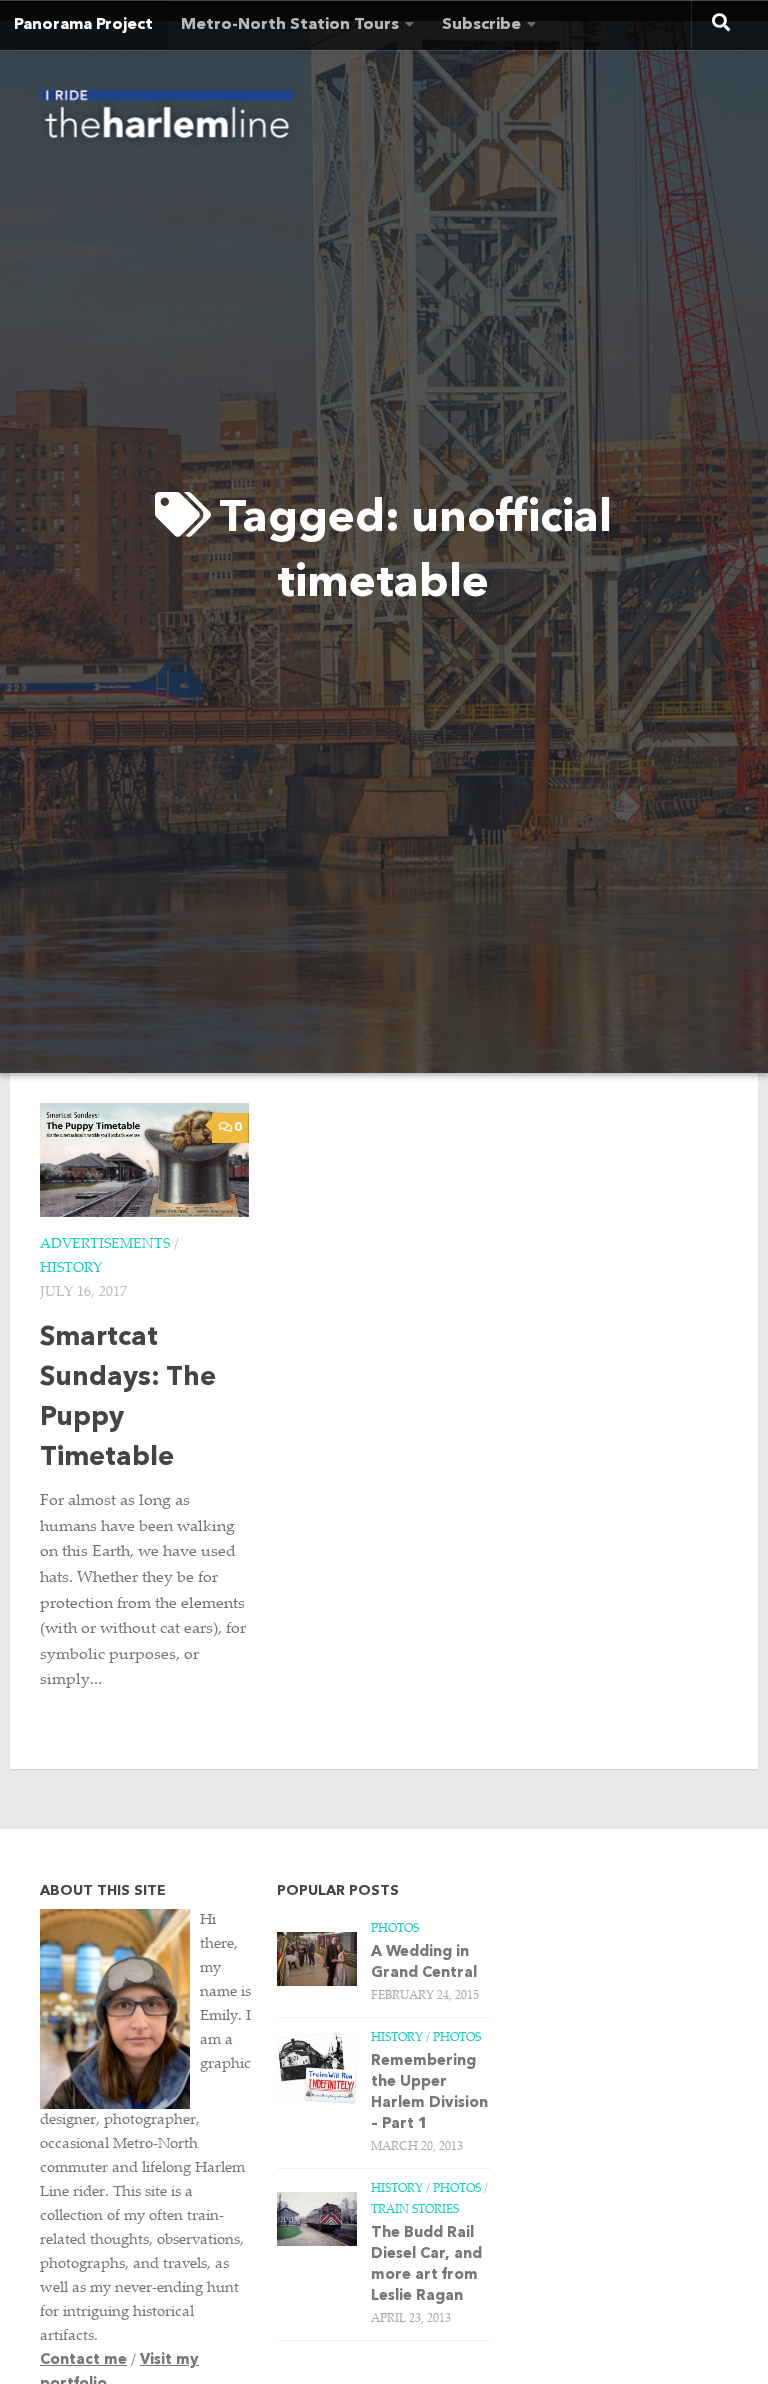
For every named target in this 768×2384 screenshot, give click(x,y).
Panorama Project (83, 25)
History (71, 1269)
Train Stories (415, 2210)
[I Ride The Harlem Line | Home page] (167, 120)
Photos (395, 1929)
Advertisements (105, 1245)
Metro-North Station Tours (290, 25)
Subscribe (481, 25)
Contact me (83, 2360)
